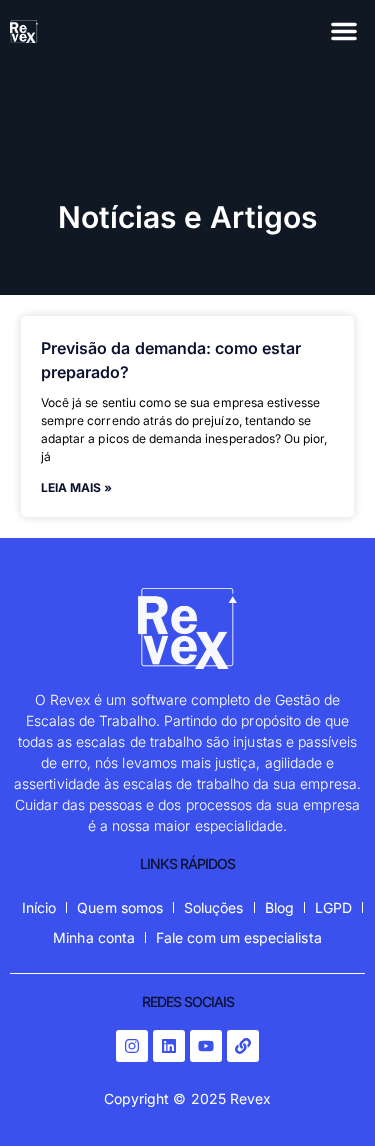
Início (39, 907)
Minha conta (94, 937)
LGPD (333, 907)
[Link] (243, 1046)
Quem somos (120, 907)
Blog (279, 907)
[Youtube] (206, 1046)
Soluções (214, 907)
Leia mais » (77, 487)
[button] (344, 31)
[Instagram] (132, 1046)
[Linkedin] (169, 1046)
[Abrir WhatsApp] (325, 1095)
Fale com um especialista (239, 937)
